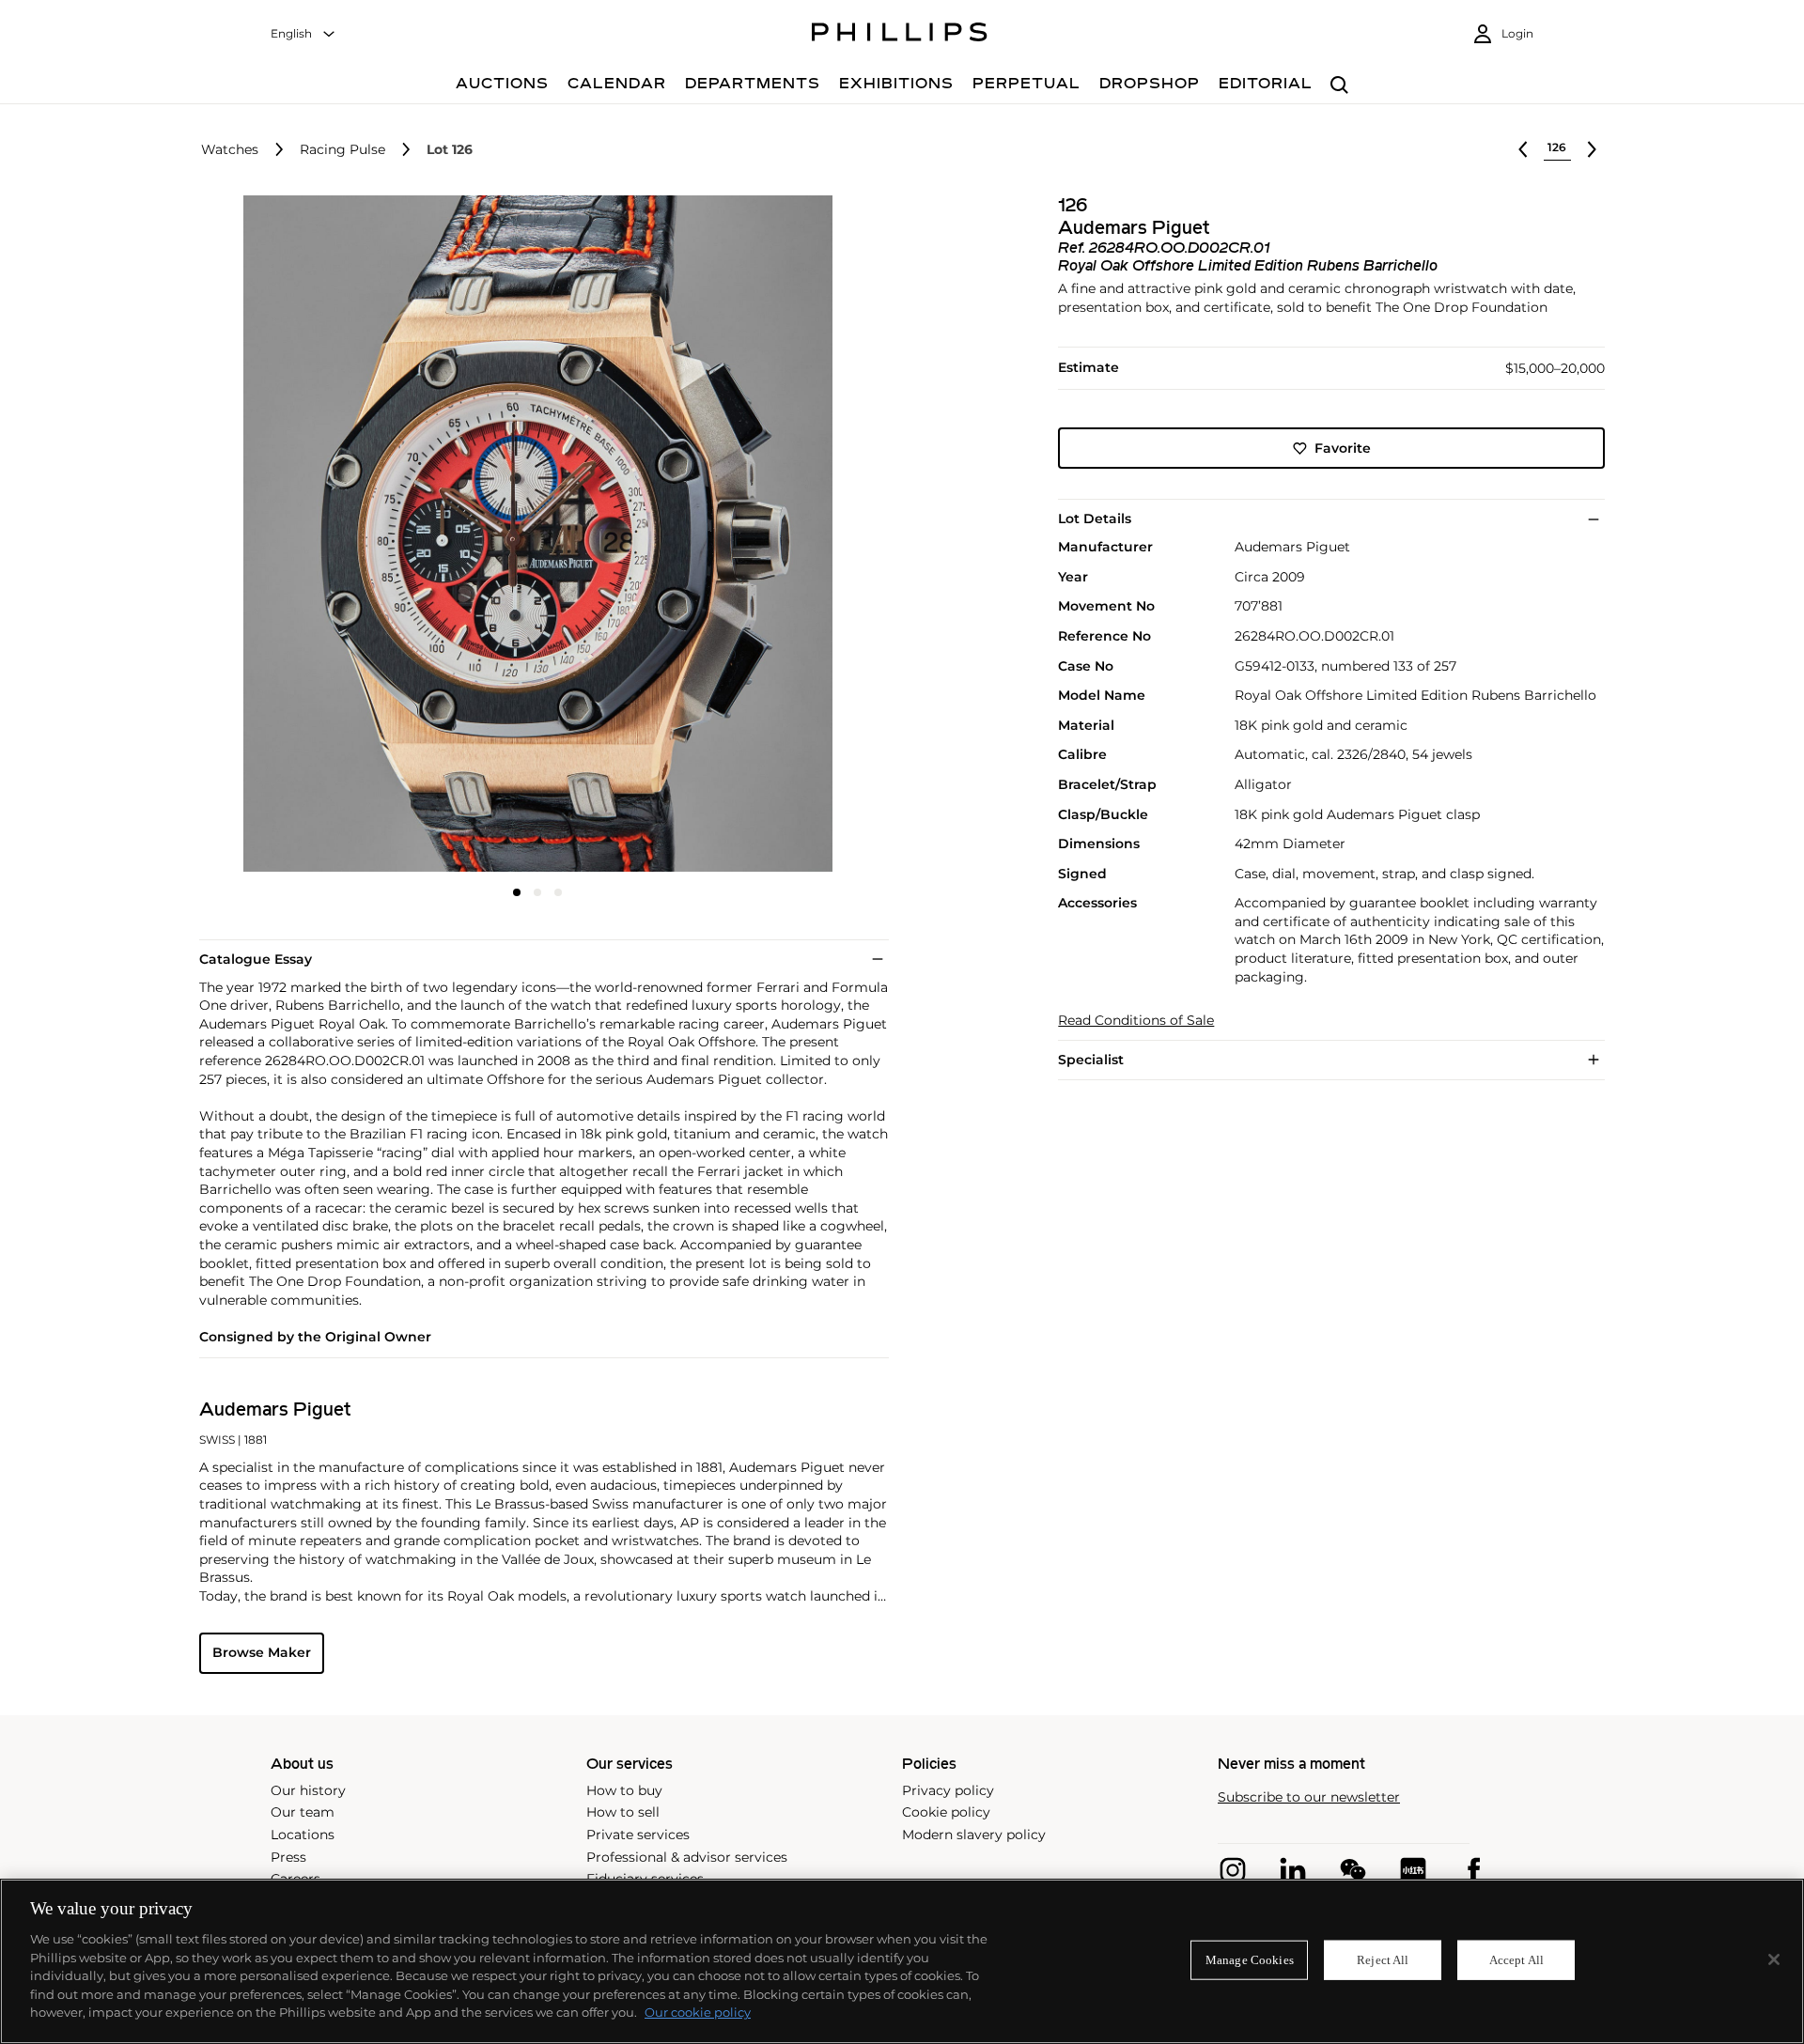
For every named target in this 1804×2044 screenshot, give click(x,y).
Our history (308, 1790)
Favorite (1343, 448)
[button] (532, 534)
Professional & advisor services (687, 1857)
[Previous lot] (1523, 149)
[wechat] (1353, 1870)
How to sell (623, 1812)
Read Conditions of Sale (1136, 1021)
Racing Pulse (342, 150)
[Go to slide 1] (517, 892)
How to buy (624, 1790)
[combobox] (303, 34)
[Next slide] (764, 535)
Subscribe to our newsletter (1309, 1797)
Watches (230, 150)
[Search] (1339, 86)
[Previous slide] (312, 535)
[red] (1413, 1870)
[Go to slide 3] (558, 892)
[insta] (1233, 1870)
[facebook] (1473, 1870)
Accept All (1516, 1960)
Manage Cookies (1250, 1960)
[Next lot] (1592, 149)
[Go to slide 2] (537, 892)
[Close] (1774, 1959)
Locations (303, 1835)
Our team (303, 1812)
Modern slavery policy (974, 1835)
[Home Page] (900, 35)
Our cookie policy (698, 2012)
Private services (638, 1835)
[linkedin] (1293, 1870)
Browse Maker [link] (262, 1652)
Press (288, 1857)
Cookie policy (946, 1812)
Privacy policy (948, 1790)
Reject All (1383, 1960)
